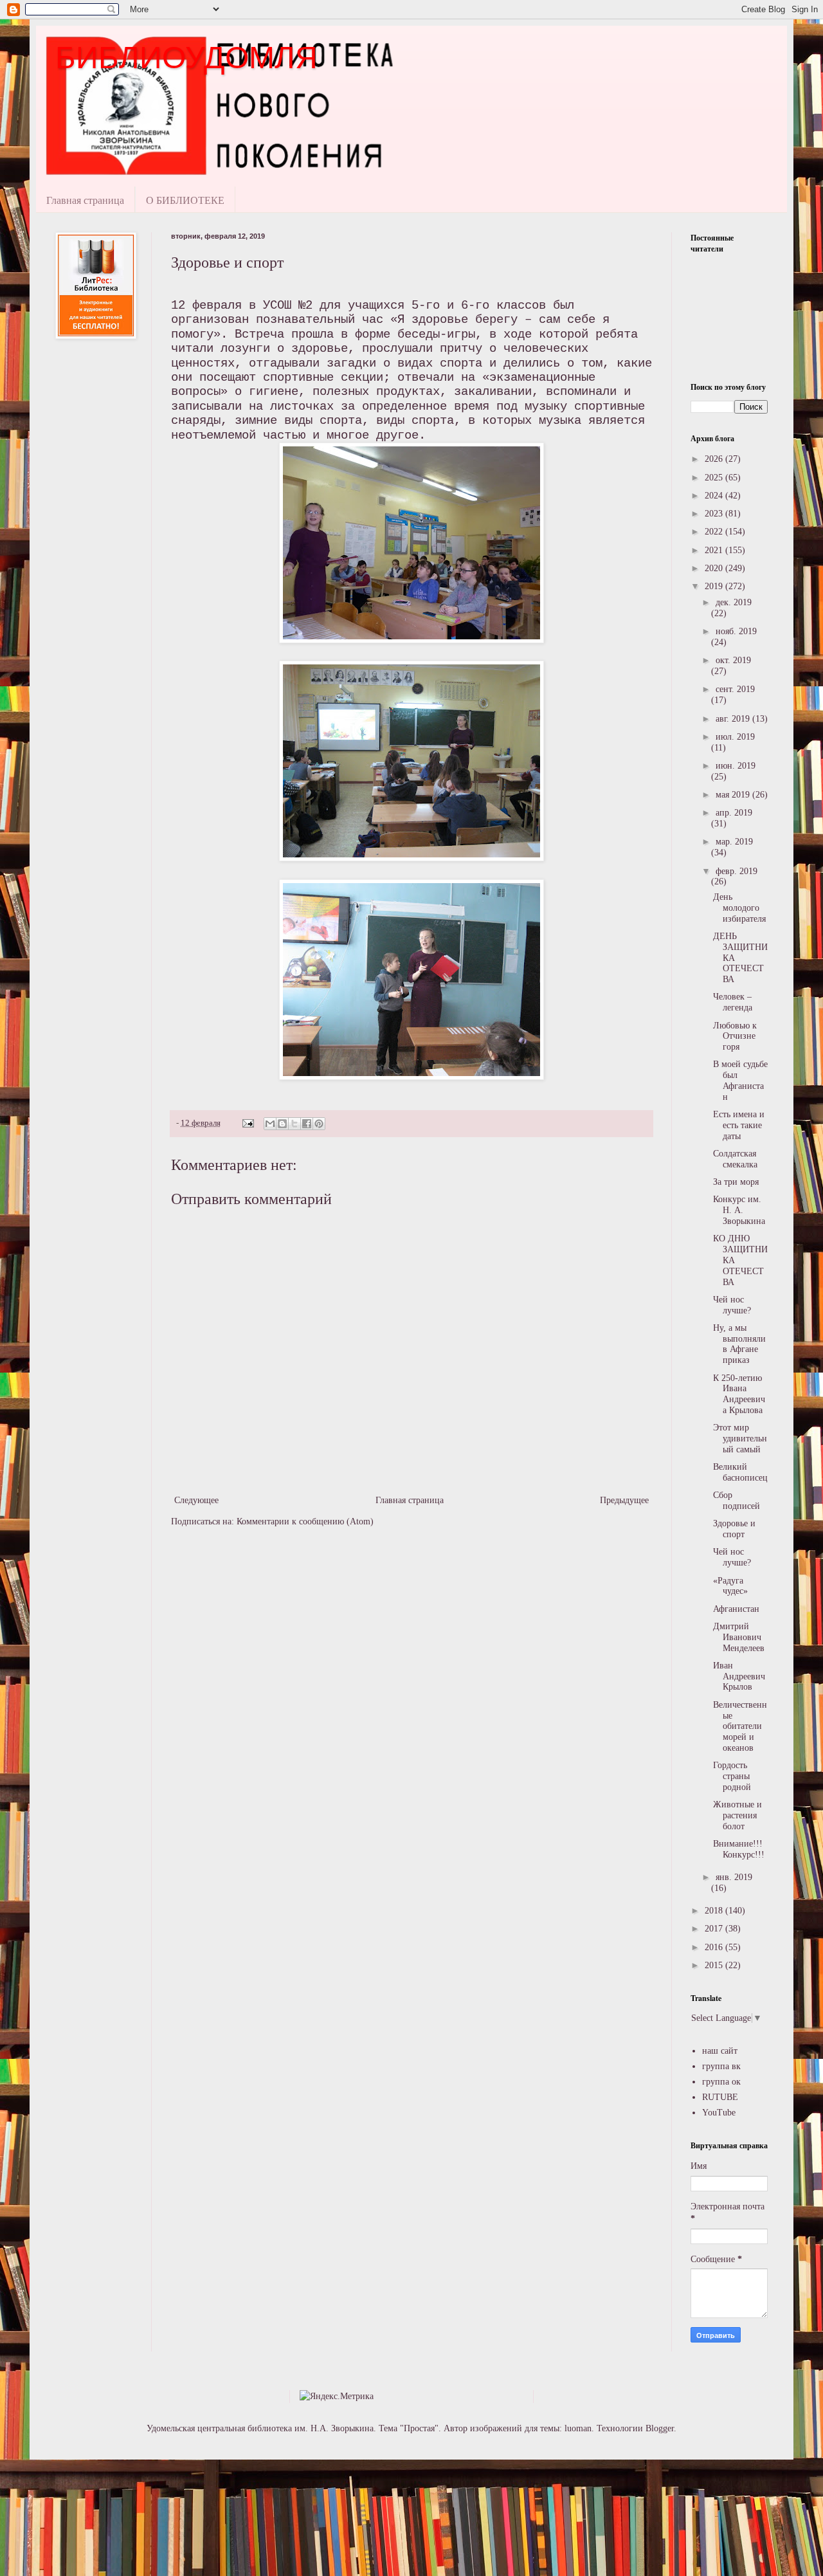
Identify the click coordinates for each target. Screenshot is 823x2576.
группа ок (721, 2082)
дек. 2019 (734, 602)
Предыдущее (624, 1500)
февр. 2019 (737, 871)
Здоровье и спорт (734, 1529)
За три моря (736, 1182)
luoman (578, 2428)
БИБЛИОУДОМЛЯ (186, 58)
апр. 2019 (734, 813)
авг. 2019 (734, 719)
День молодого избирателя (739, 908)
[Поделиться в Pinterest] (319, 1124)
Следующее (196, 1500)
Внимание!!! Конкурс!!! (739, 1849)
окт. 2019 (733, 660)
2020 (715, 568)
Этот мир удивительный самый (740, 1439)
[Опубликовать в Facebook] (307, 1124)
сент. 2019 (735, 689)
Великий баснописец (740, 1472)
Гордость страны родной (732, 1776)
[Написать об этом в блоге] (282, 1124)
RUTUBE (720, 2097)
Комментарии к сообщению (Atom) (305, 1521)
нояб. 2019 (736, 631)
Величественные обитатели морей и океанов (740, 1726)
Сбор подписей (737, 1501)
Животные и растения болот (737, 1815)
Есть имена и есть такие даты (739, 1125)
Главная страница (85, 200)
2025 (715, 478)
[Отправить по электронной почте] (270, 1124)
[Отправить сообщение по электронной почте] (247, 1123)
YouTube (719, 2113)
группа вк (721, 2066)
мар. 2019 (734, 842)
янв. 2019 (734, 1877)
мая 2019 (734, 795)
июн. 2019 (736, 766)
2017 (715, 1929)
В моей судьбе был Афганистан (740, 1080)
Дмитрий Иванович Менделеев (739, 1637)
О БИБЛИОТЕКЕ (185, 200)
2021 (715, 550)
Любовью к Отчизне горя (735, 1037)
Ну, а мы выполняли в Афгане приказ (739, 1344)
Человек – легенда (733, 1002)
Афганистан (736, 1609)
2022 (715, 532)
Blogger (660, 2428)
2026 (715, 459)
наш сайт (720, 2051)
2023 (715, 514)
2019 (715, 586)
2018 (715, 1911)
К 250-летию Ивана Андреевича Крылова (739, 1394)
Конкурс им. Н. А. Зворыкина (739, 1210)
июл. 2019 (735, 737)
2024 (715, 496)
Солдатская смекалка (735, 1159)
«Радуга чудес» (730, 1586)
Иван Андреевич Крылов (739, 1676)
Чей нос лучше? (732, 1305)
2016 (715, 1947)
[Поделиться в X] (294, 1124)
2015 (715, 1965)
